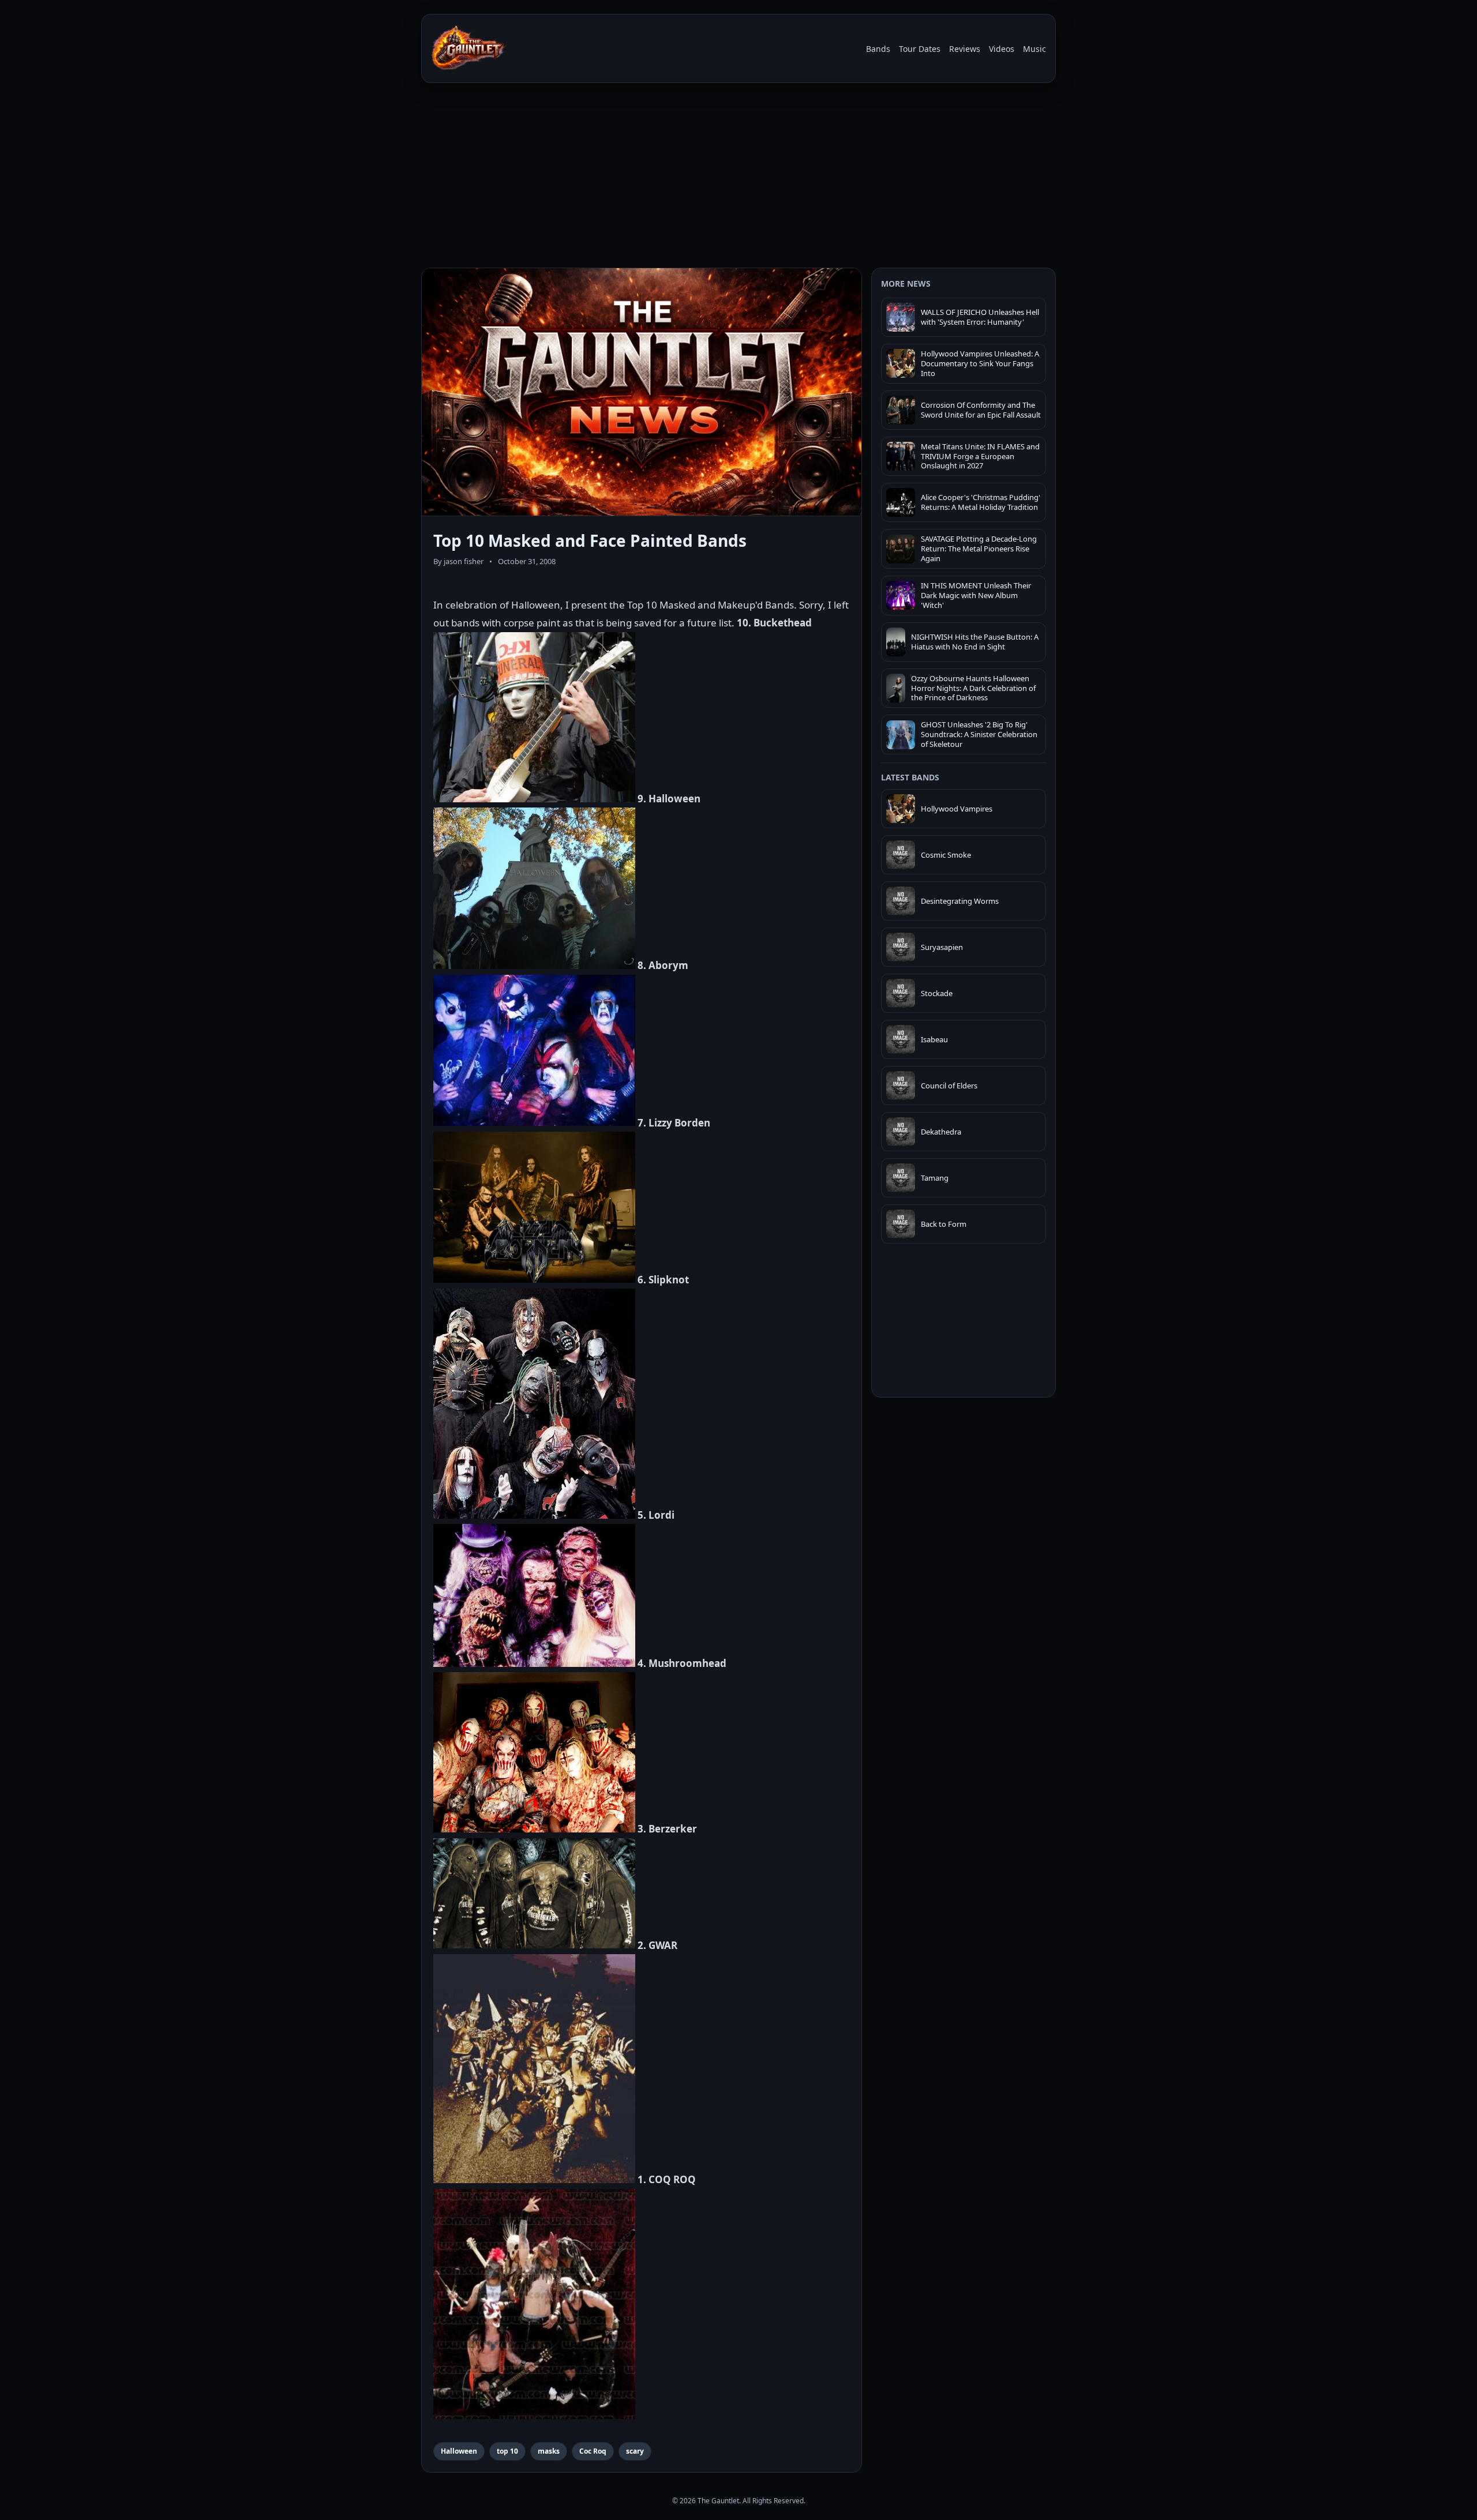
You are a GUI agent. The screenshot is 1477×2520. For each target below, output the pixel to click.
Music (1034, 49)
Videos (1002, 49)
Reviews (965, 49)
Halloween (459, 2451)
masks (549, 2451)
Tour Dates (920, 49)
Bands (878, 49)
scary (635, 2451)
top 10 (507, 2451)
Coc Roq (593, 2451)
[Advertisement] (738, 178)
